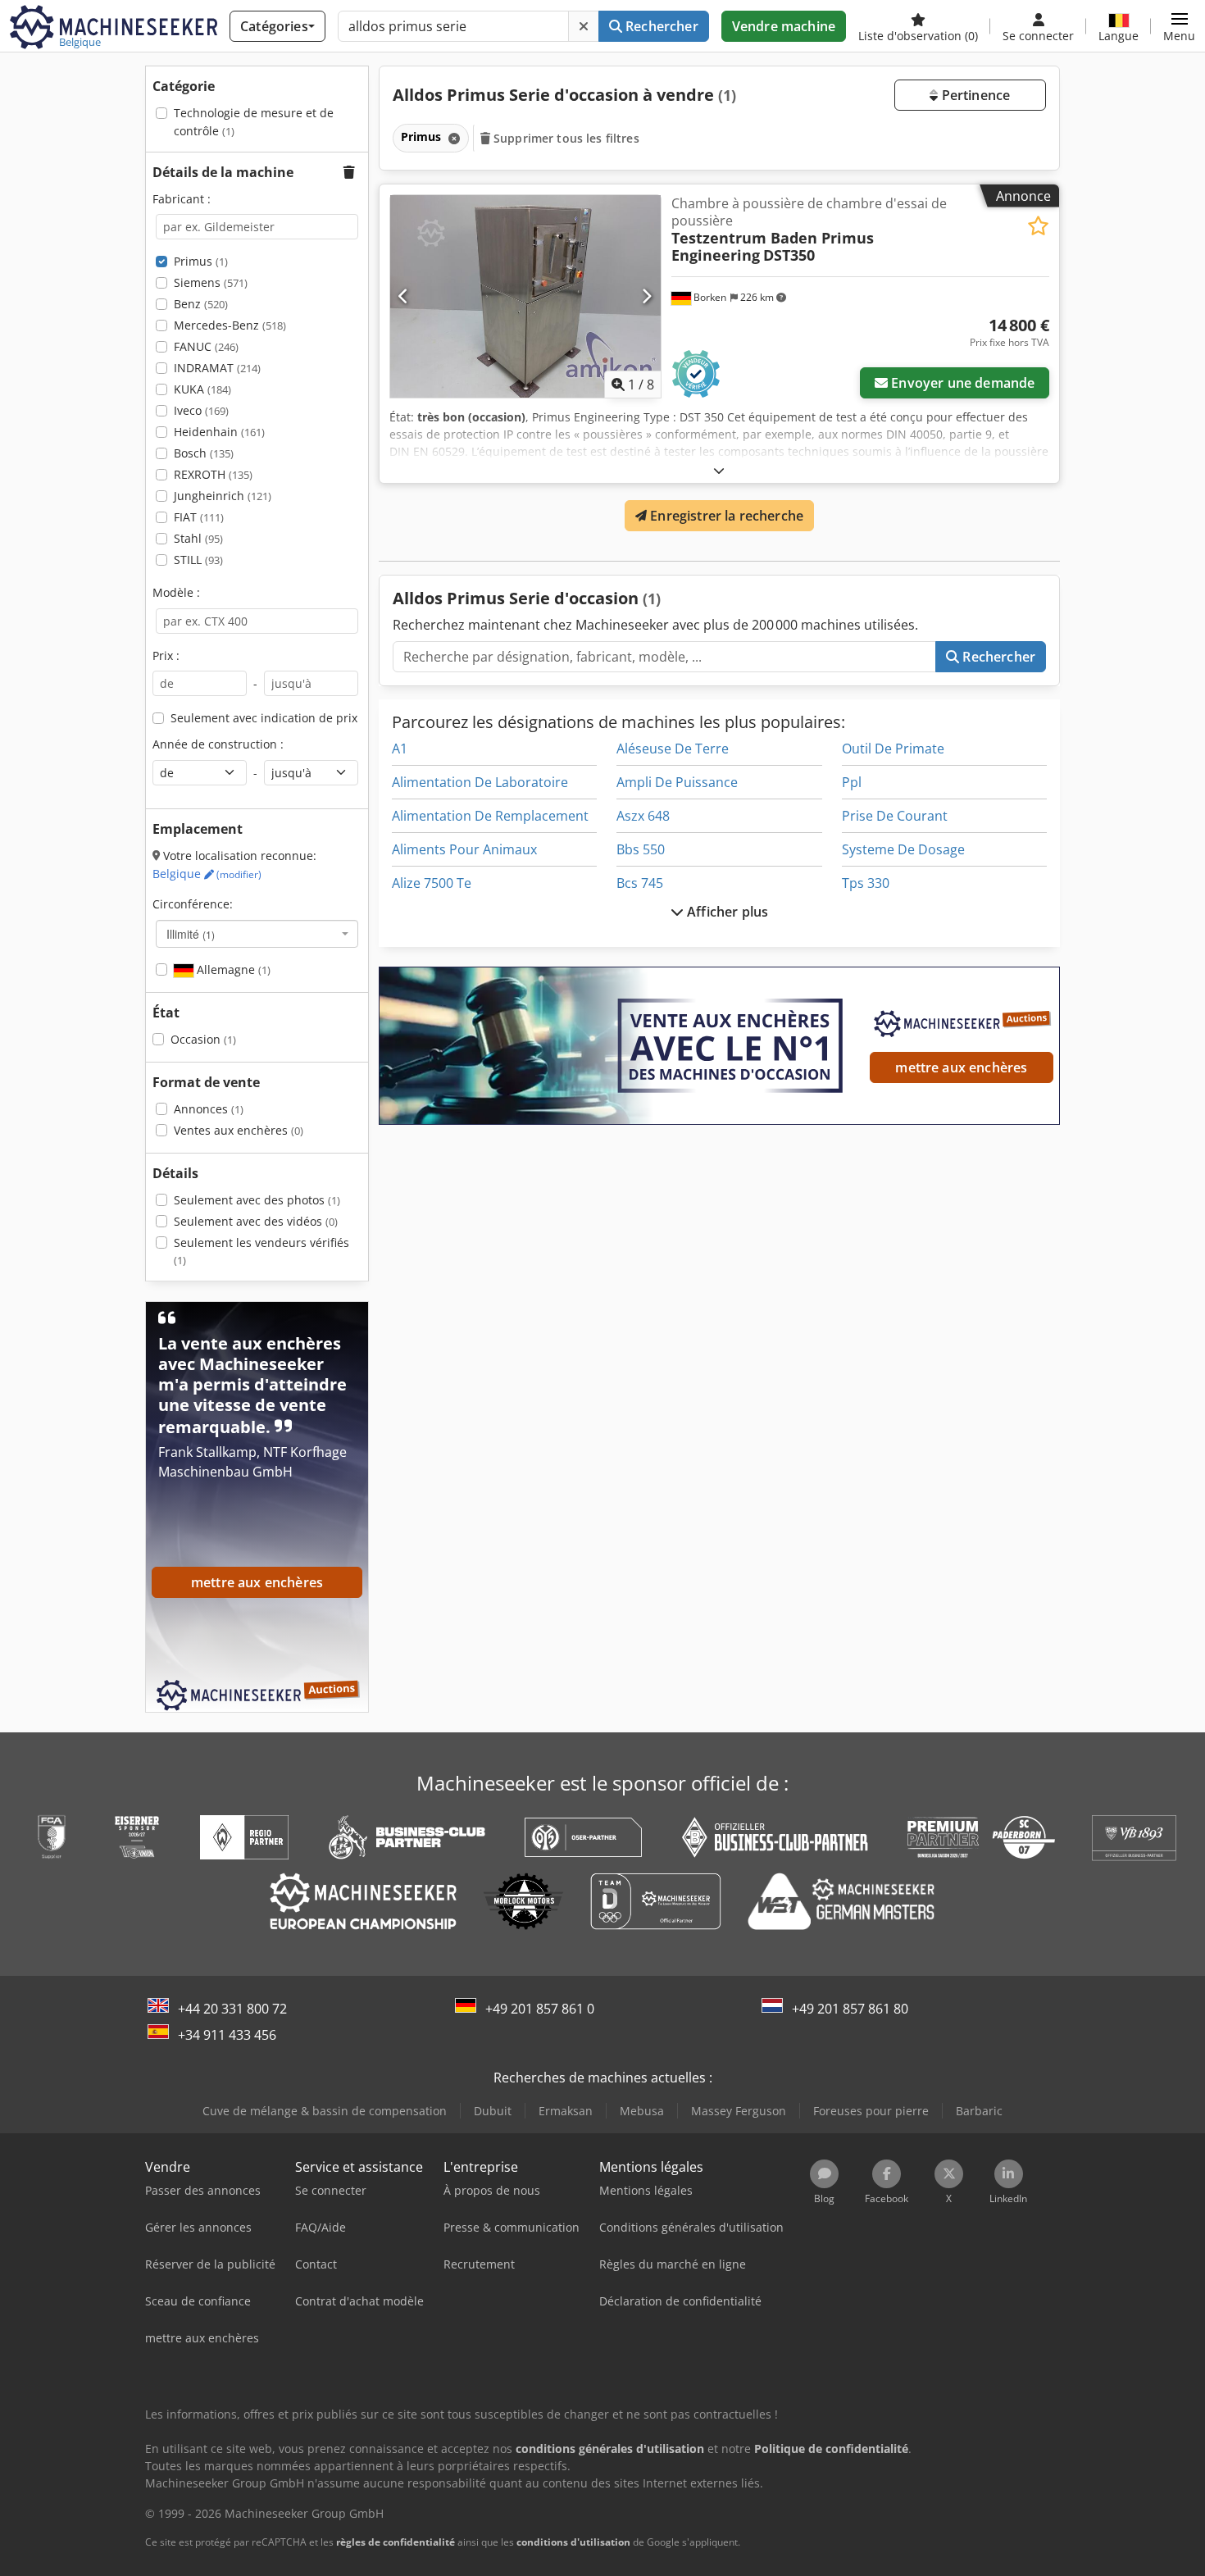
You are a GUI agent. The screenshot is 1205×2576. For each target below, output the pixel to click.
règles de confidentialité (396, 2542)
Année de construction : (218, 744)
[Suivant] (646, 296)
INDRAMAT (217, 368)
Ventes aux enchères (239, 1130)
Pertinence (974, 95)
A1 (400, 749)
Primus (201, 261)
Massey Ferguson (739, 2111)
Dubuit (493, 2111)
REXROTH (213, 474)
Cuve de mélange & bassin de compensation (325, 2111)
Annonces (209, 1109)
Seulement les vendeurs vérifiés (261, 1252)
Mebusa (642, 2111)
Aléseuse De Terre (673, 749)
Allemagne (232, 969)
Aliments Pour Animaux (464, 849)
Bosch (204, 453)
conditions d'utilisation (573, 2542)
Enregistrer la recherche (725, 516)
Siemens (211, 282)
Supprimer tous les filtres (565, 138)
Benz (201, 304)
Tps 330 (866, 883)
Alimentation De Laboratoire (480, 782)
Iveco (201, 410)
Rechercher (660, 26)
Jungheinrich (223, 496)
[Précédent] (404, 296)
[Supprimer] (584, 26)
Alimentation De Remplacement (490, 816)
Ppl (852, 782)
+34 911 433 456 (227, 2035)
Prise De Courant (895, 816)
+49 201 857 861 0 (540, 2009)
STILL (198, 560)
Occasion (203, 1039)
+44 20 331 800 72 (232, 2009)
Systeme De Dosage (903, 849)
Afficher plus (726, 912)
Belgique (207, 874)
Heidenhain (219, 432)
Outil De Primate (893, 749)
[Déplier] (719, 470)
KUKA (202, 389)
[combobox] (257, 934)
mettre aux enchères (961, 1067)
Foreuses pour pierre (871, 2111)
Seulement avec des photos (257, 1200)
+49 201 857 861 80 (850, 2009)
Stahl (198, 538)
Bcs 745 (640, 883)
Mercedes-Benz (230, 325)
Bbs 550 (641, 849)
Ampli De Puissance (677, 782)
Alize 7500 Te (432, 883)
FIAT (199, 517)
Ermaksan (566, 2111)
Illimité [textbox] (191, 934)
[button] (1179, 26)
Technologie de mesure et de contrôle (254, 122)
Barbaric (979, 2111)
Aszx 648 (643, 816)
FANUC (206, 346)
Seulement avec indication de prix (264, 718)
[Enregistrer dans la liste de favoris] (1038, 226)
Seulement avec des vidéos (256, 1221)
